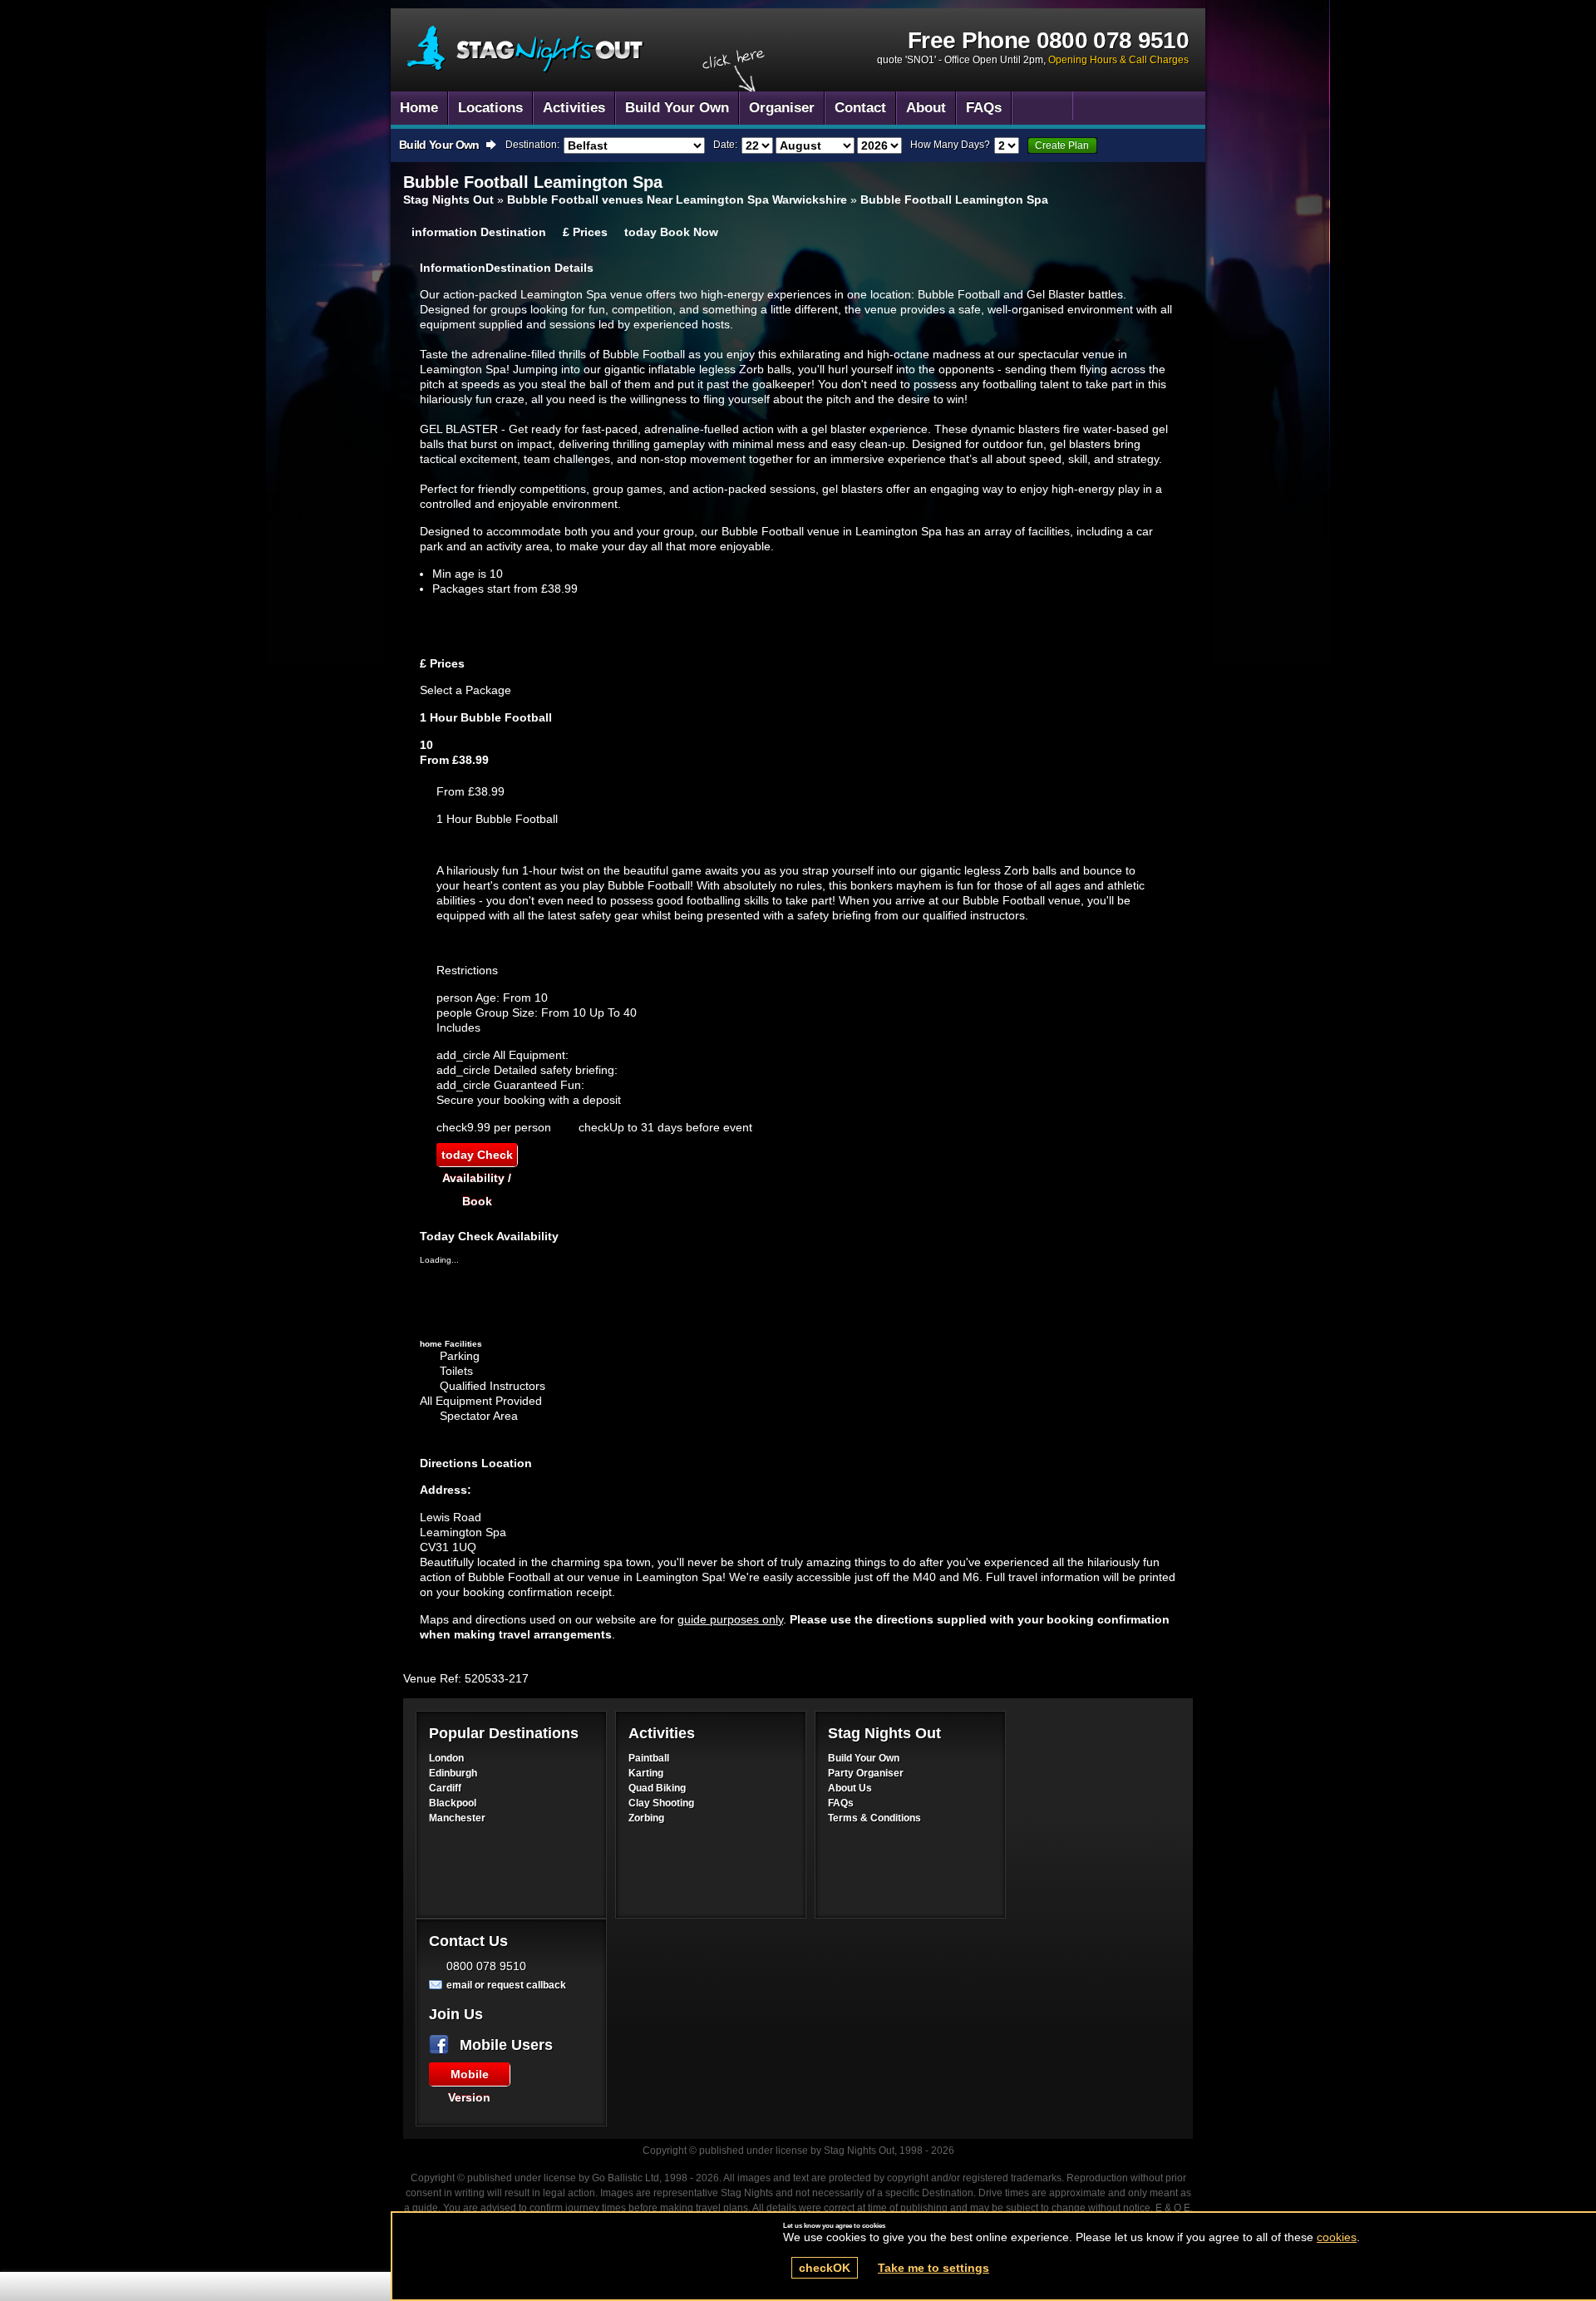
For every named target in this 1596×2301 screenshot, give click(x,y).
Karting (646, 1773)
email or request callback (506, 1985)
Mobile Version (469, 2077)
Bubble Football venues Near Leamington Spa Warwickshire (677, 200)
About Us (850, 1788)
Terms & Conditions (874, 1818)
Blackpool (453, 1803)
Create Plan (1062, 145)
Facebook (442, 2045)
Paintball (649, 1758)
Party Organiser (866, 1773)
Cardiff (445, 1788)
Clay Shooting (661, 1803)
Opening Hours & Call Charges (1118, 60)
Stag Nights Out (448, 200)
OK (825, 2268)
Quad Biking (657, 1788)
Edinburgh (453, 1773)
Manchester (457, 1818)
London (446, 1758)
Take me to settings (933, 2268)
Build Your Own (864, 1758)
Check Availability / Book (477, 1157)
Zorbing (646, 1818)
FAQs (841, 1803)
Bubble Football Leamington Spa (526, 49)
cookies (1337, 2237)
